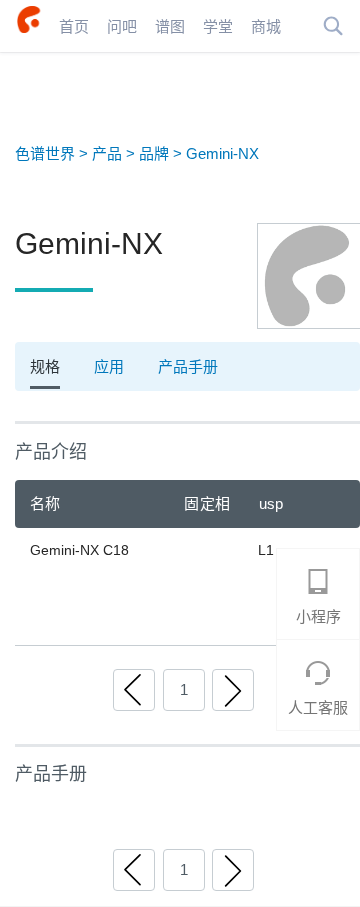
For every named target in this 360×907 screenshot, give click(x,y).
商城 (266, 25)
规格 (45, 366)
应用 (109, 366)
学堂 (218, 25)
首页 (74, 25)
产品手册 (188, 366)
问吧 (122, 25)
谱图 (170, 25)
